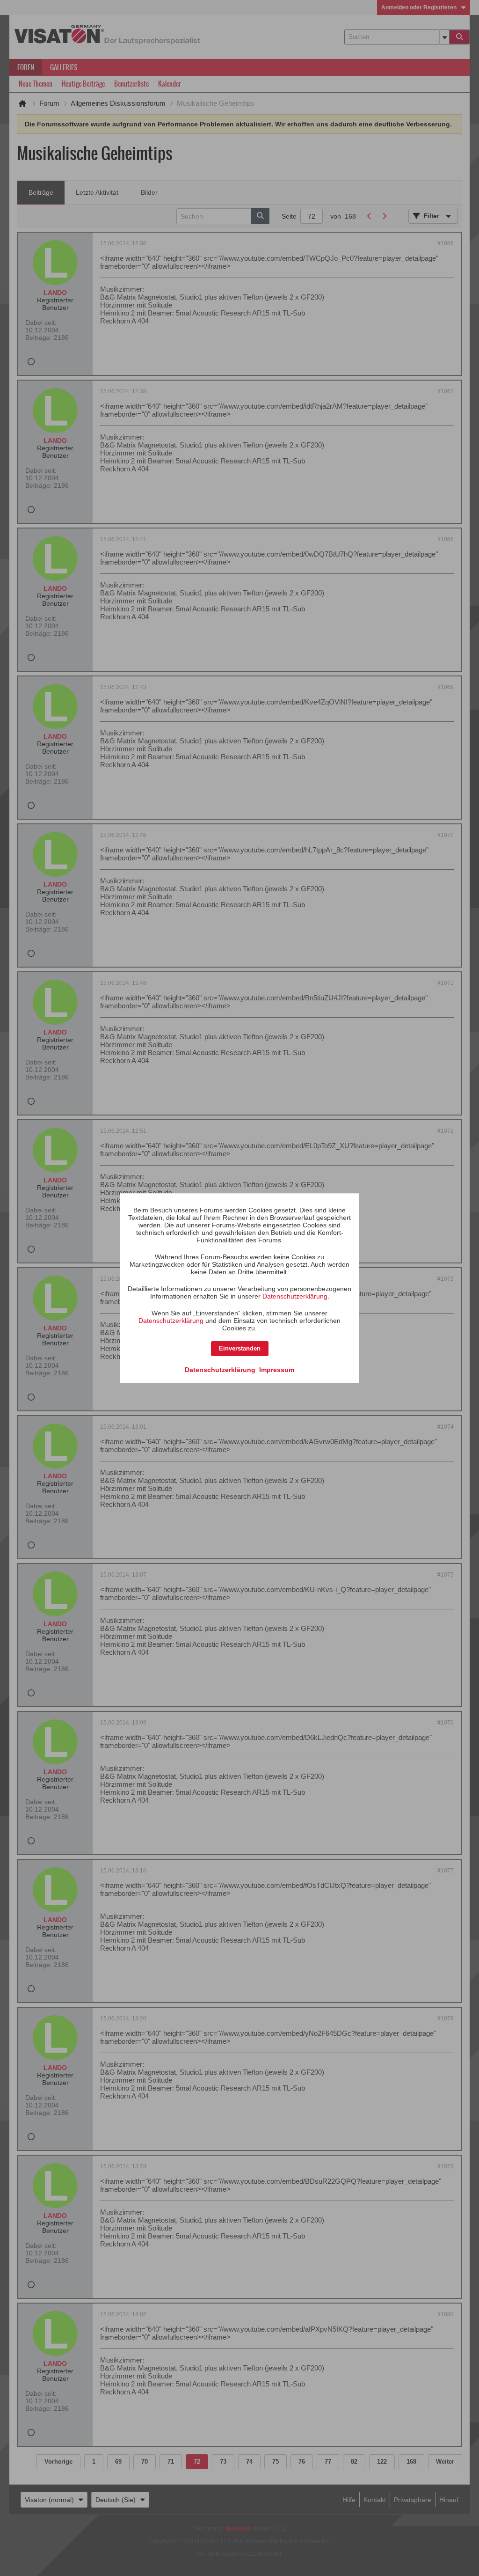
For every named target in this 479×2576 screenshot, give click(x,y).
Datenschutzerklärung (295, 1296)
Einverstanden (240, 1348)
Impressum (277, 1370)
